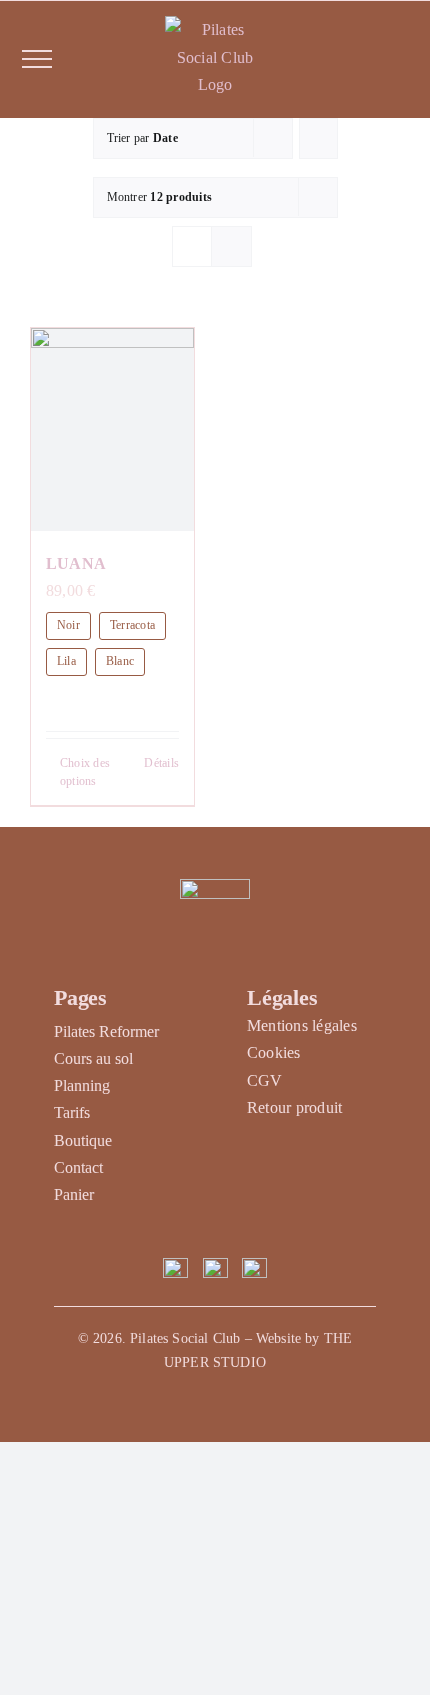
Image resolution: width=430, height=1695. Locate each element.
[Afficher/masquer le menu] (37, 59)
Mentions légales (302, 1025)
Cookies (274, 1052)
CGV (265, 1080)
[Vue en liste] (231, 246)
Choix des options (85, 772)
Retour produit (294, 1107)
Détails (161, 763)
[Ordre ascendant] (318, 138)
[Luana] (112, 430)
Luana (76, 563)
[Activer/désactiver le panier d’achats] (386, 58)
